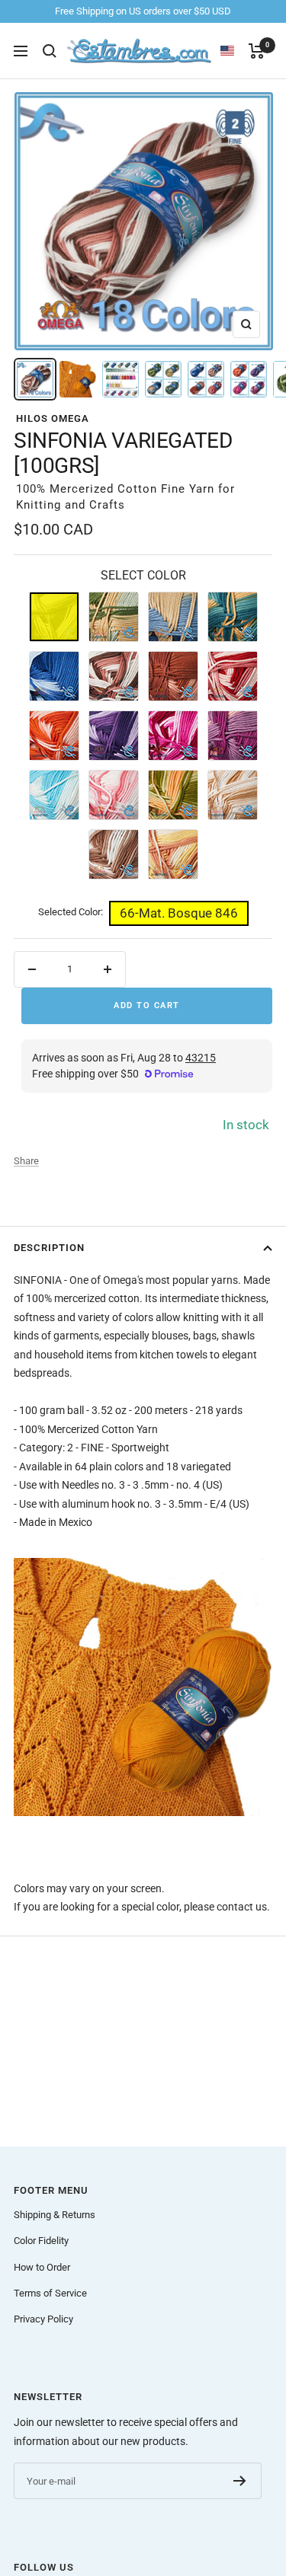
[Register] (240, 2481)
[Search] (50, 51)
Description (49, 1248)
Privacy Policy (43, 2319)
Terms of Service (50, 2293)
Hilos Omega (53, 418)
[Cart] (257, 51)
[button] (235, 51)
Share (26, 1161)
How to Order (42, 2267)
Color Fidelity (41, 2241)
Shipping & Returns (55, 2215)
